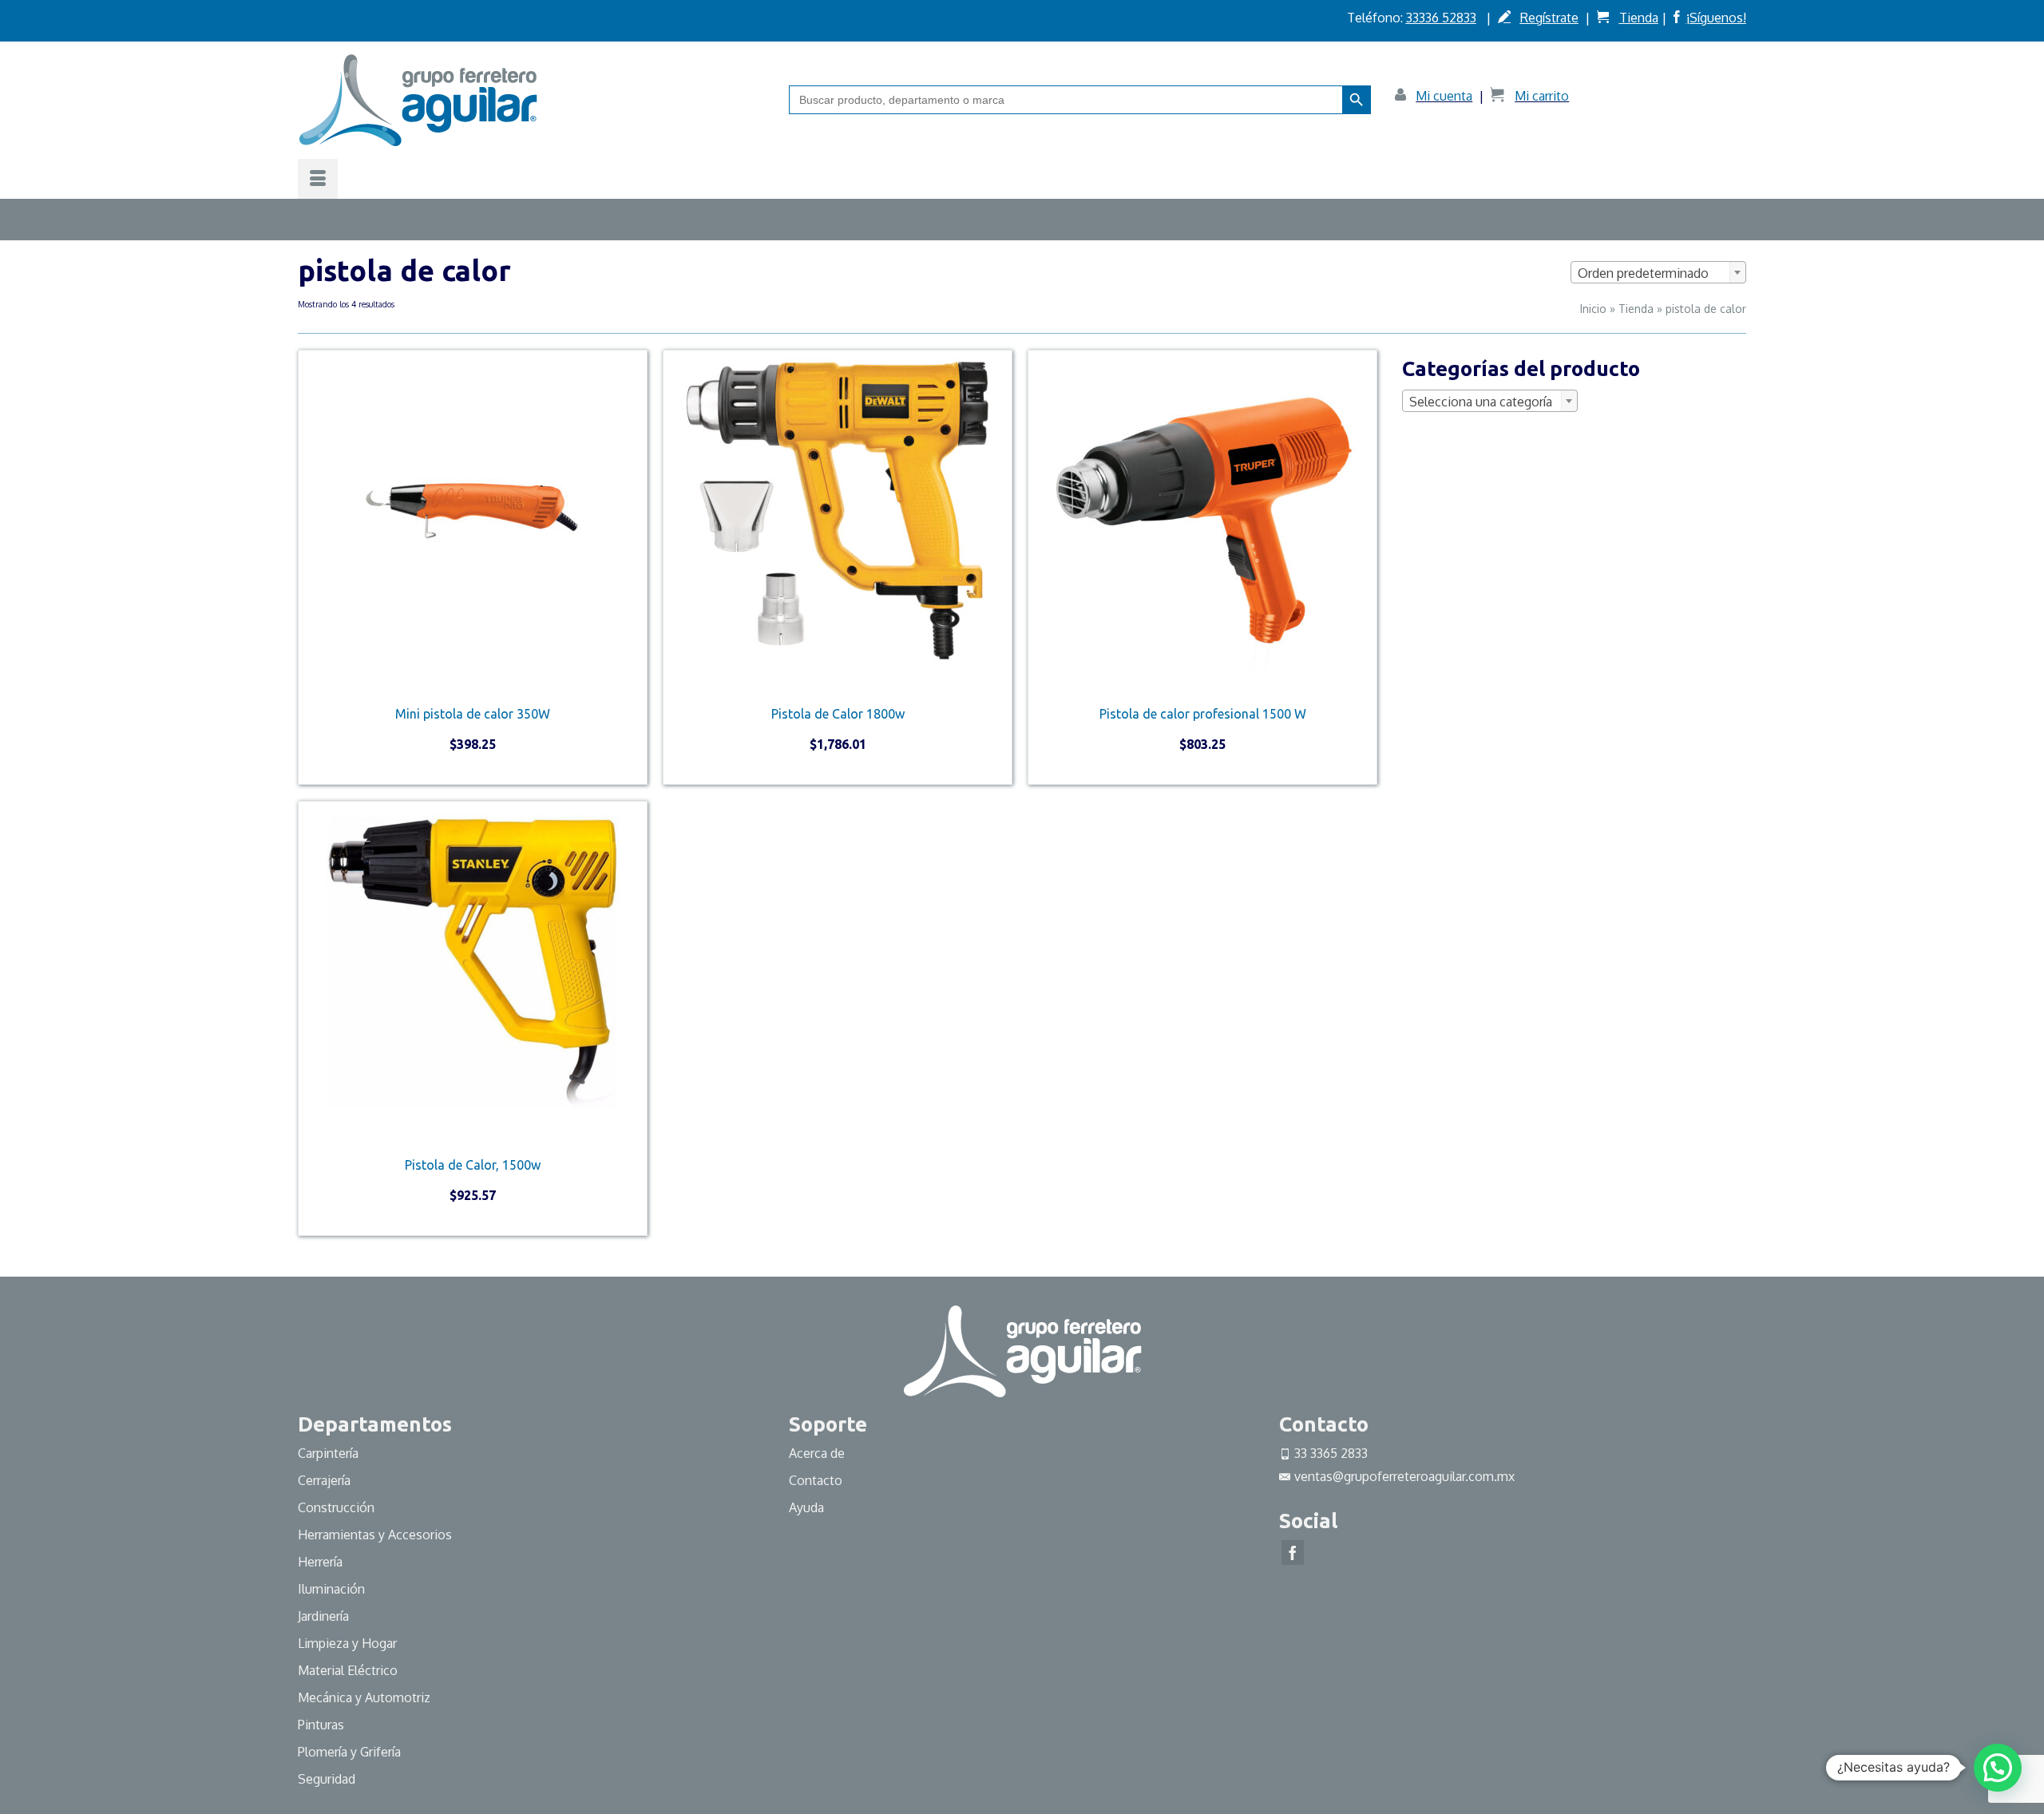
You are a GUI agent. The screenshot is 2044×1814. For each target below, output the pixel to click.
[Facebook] (1293, 1553)
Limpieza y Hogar (347, 1643)
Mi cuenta (1444, 96)
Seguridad (327, 1779)
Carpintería (328, 1453)
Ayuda (806, 1507)
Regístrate (1549, 18)
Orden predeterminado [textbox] (1643, 273)
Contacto (816, 1480)
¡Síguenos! (1716, 18)
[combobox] (1658, 272)
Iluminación (331, 1589)
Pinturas (321, 1725)
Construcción (336, 1507)
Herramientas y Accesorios (375, 1535)
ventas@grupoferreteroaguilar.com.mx (1404, 1476)
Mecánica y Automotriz (366, 1697)
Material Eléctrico (349, 1670)
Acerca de (817, 1453)
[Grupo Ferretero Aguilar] (531, 100)
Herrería (320, 1562)
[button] (1998, 1768)
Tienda (1639, 18)
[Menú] (318, 179)
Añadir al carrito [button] (473, 771)
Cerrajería (324, 1480)
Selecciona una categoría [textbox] (1481, 402)
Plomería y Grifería (349, 1752)
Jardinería (323, 1616)
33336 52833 (1441, 18)
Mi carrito (1542, 96)
